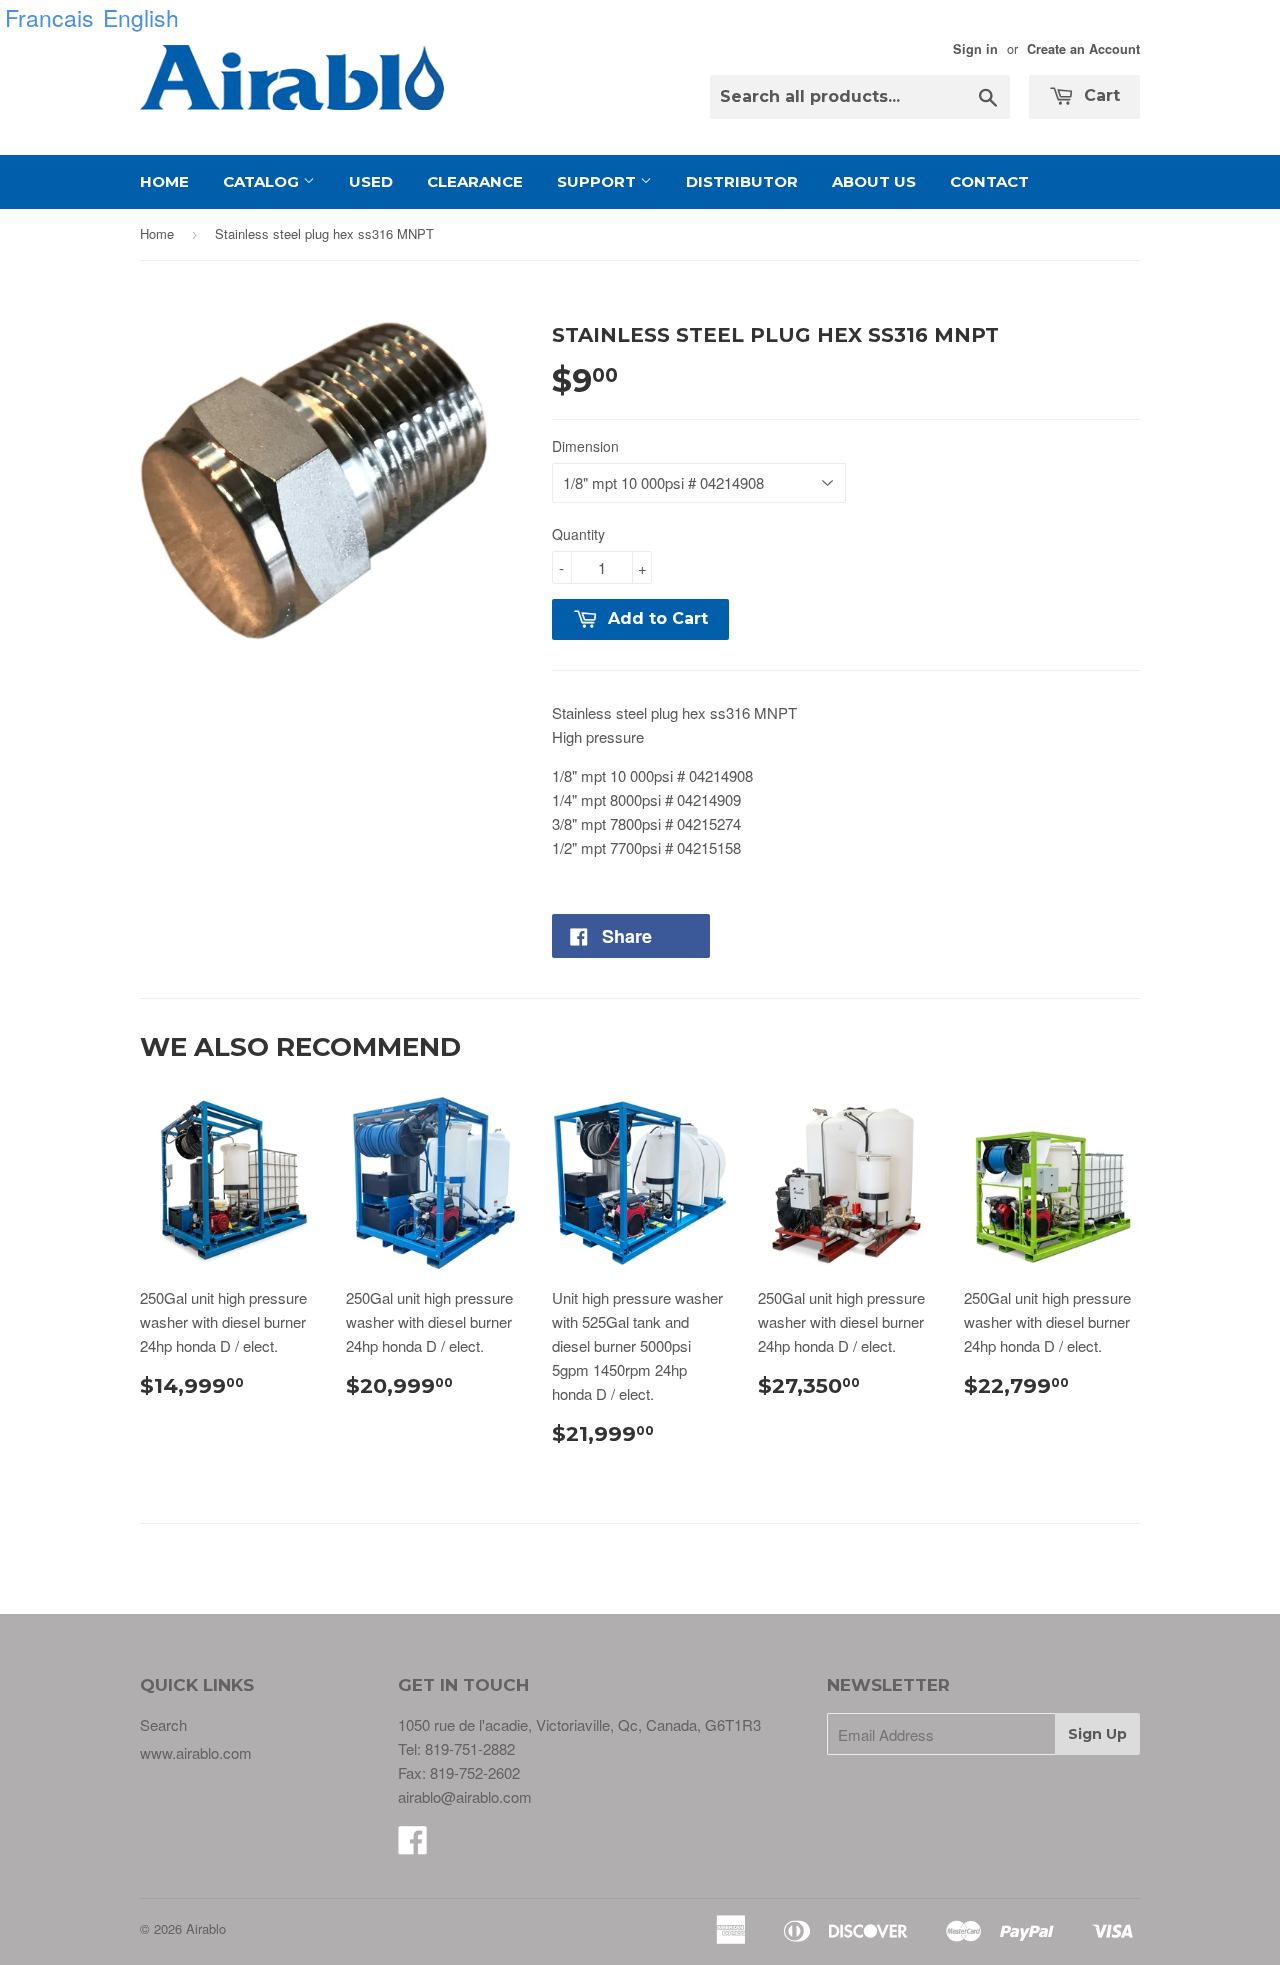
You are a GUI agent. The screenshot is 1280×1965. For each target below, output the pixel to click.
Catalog (263, 181)
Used (371, 181)
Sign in (975, 49)
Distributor (742, 181)
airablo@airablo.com (465, 1796)
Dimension (585, 446)
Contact (989, 181)
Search (163, 1724)
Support (598, 181)
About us (874, 181)
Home (164, 181)
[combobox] (860, 97)
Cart (1099, 95)
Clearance (475, 181)
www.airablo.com (196, 1752)
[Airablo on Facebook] (413, 1845)
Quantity (578, 534)
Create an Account (1083, 49)
